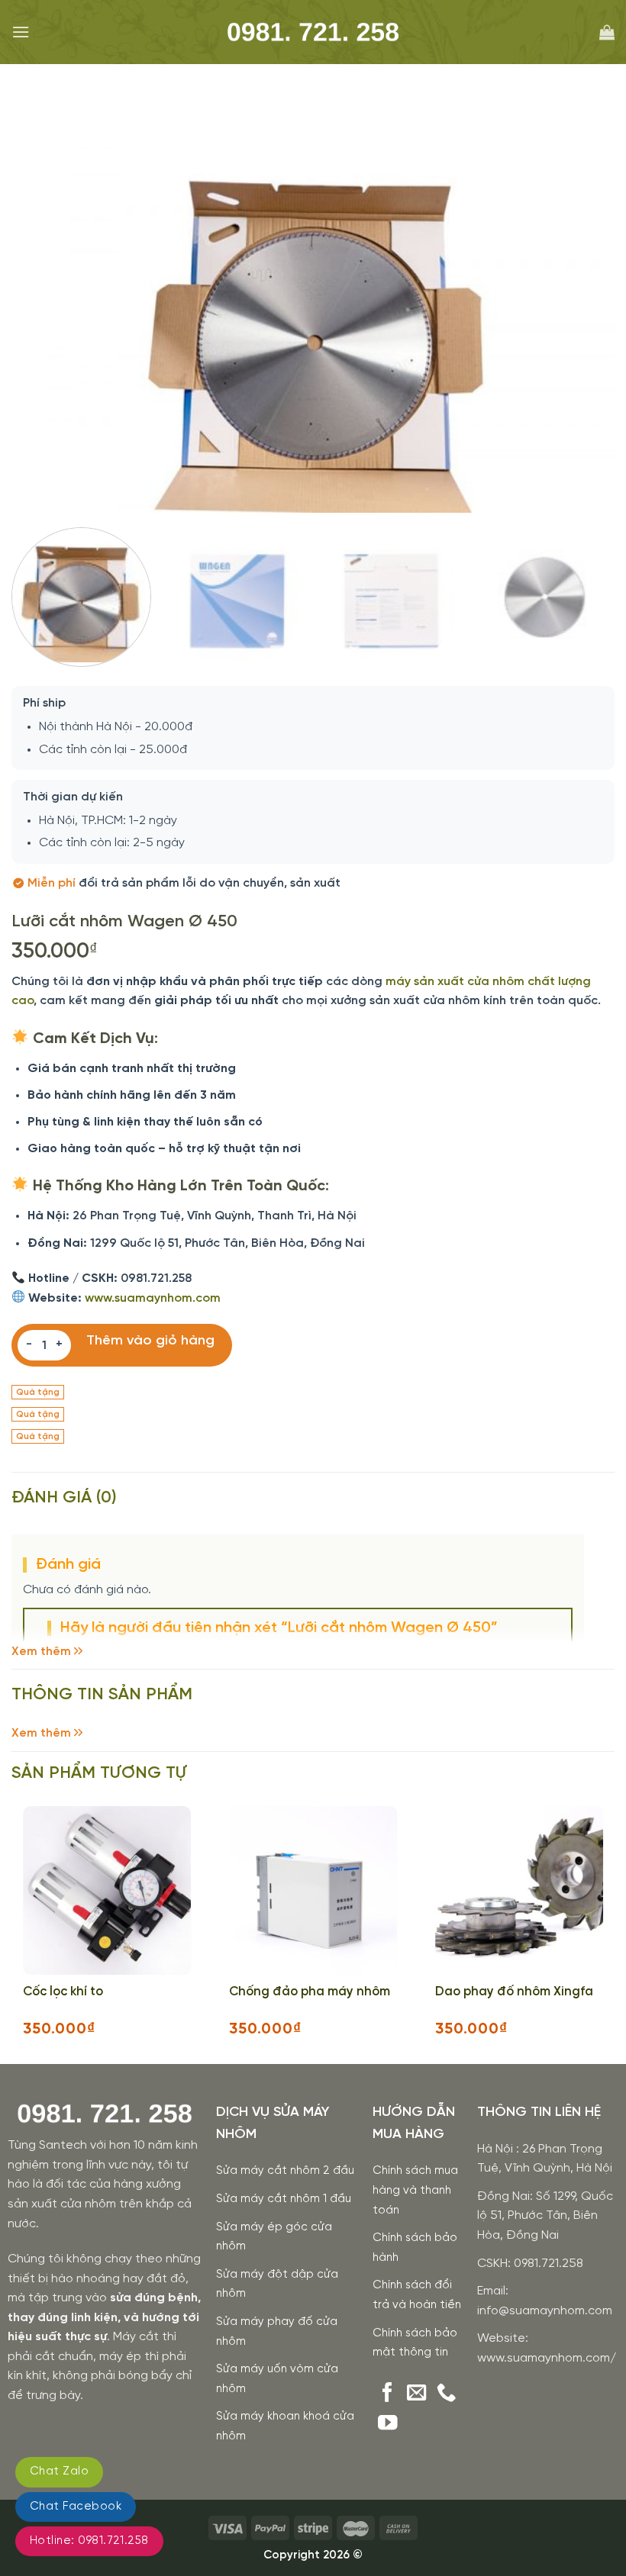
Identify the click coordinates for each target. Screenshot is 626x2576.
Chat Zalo (59, 2471)
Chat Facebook (76, 2507)
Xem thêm (41, 1652)
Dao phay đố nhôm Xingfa (514, 1992)
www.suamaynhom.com (153, 1298)
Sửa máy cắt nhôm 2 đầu (285, 2171)
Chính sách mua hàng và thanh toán (415, 2190)
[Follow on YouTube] (388, 2424)
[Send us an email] (417, 2394)
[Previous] (54, 316)
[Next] (584, 316)
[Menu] (21, 32)
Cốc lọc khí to (63, 1992)
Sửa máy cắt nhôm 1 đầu (284, 2199)
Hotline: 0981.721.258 (89, 2541)
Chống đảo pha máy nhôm (310, 1992)
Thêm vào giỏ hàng (150, 1341)
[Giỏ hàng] (607, 32)
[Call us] (447, 2394)
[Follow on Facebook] (388, 2394)
